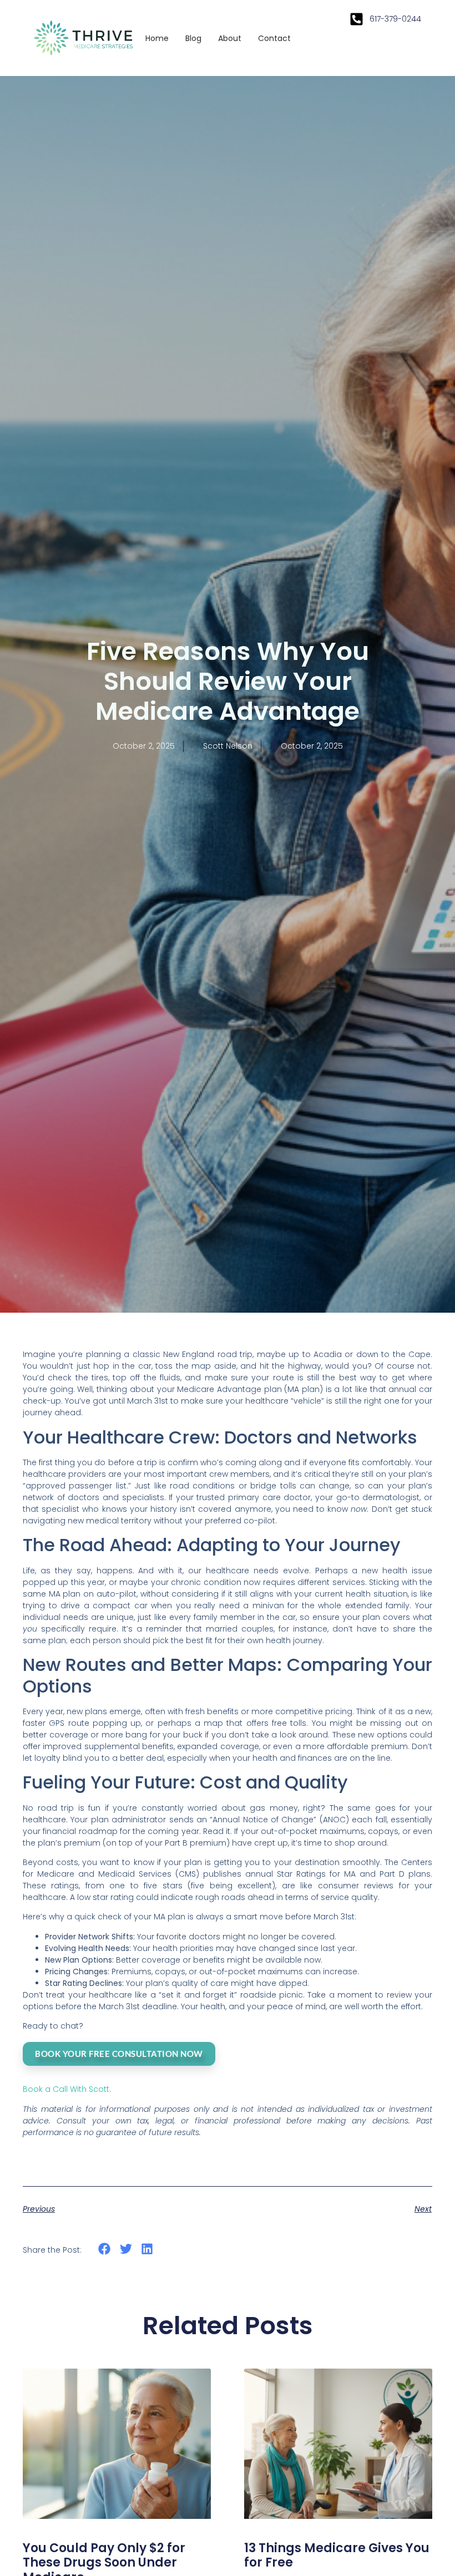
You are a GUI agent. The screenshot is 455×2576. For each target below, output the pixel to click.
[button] (105, 2249)
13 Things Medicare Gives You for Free (337, 2555)
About (230, 38)
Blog (193, 38)
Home (157, 38)
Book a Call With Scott (66, 2089)
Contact (274, 38)
